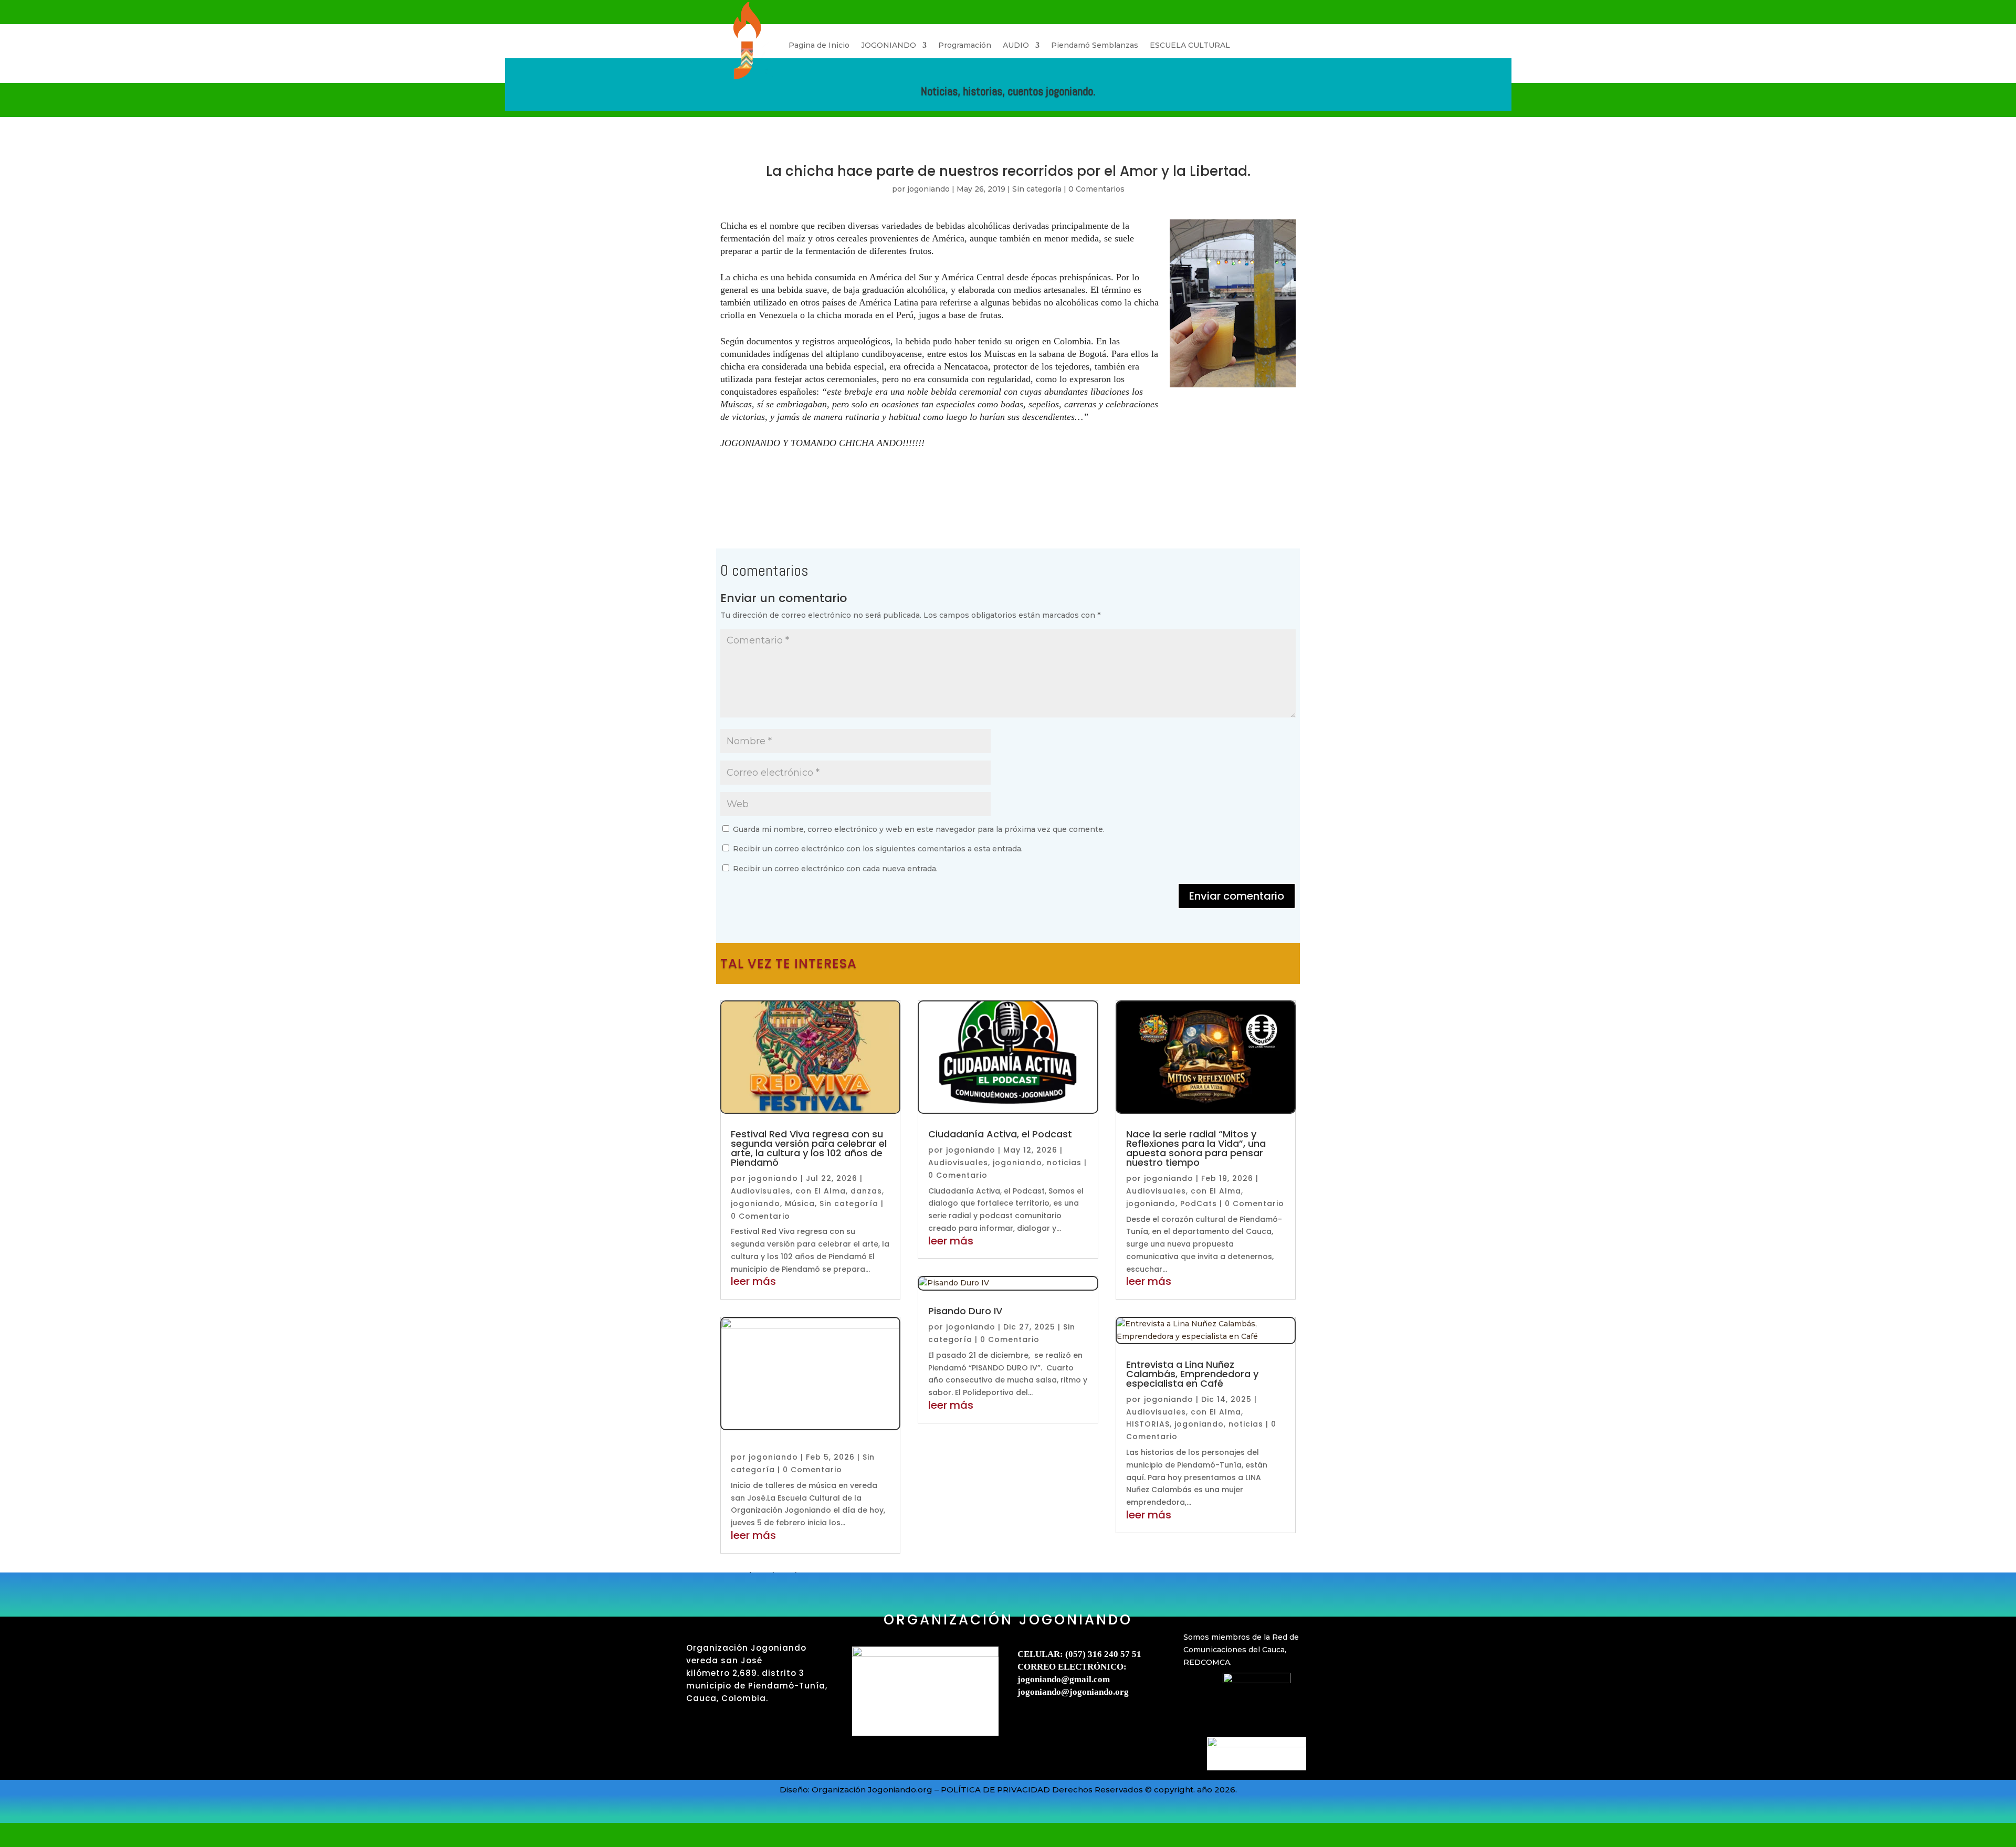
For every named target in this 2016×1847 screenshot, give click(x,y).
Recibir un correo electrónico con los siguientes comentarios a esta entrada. (878, 849)
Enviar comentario (1237, 896)
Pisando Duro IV (965, 1311)
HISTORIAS (1148, 1424)
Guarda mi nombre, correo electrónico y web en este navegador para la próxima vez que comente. (919, 829)
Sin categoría (1037, 189)
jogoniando (928, 189)
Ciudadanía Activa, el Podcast (1000, 1134)
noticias (1064, 1163)
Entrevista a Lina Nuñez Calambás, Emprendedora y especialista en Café (1192, 1374)
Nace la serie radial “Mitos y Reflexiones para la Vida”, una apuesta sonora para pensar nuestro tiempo (1196, 1148)
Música (800, 1204)
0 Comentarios (1096, 189)
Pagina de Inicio (819, 45)
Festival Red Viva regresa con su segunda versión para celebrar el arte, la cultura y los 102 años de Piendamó (809, 1148)
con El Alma (821, 1191)
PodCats (1199, 1204)
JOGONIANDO (889, 45)
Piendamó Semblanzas (1095, 45)
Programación (965, 45)
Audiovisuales (761, 1191)
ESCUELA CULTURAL (1190, 45)
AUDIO (1016, 45)
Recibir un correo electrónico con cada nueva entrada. (835, 869)
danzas (866, 1191)
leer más (753, 1281)
